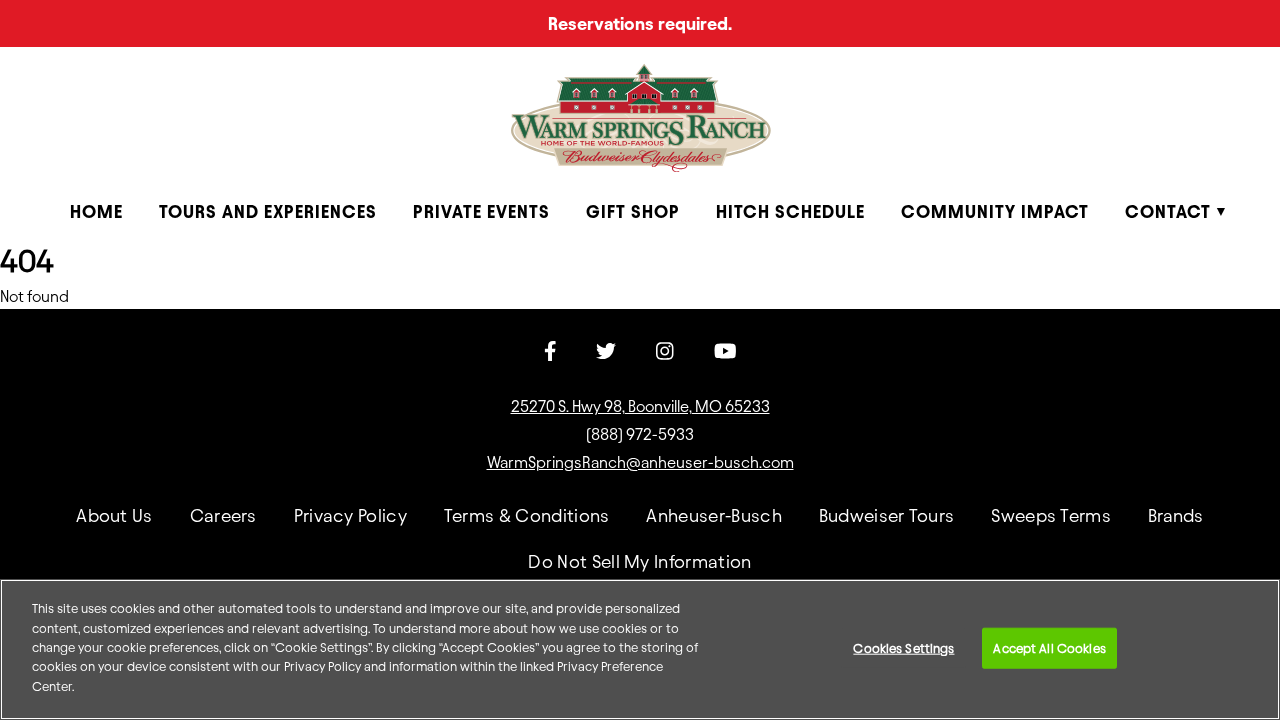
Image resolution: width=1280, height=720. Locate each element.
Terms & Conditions (527, 515)
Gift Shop (633, 211)
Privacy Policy (350, 515)
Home (96, 211)
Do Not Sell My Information (639, 561)
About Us (114, 515)
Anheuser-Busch (713, 515)
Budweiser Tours (887, 515)
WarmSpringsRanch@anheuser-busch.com (640, 462)
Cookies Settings (903, 647)
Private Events (481, 211)
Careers (223, 515)
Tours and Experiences (268, 211)
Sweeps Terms (1051, 515)
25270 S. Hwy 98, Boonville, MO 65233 (640, 406)
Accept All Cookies (1049, 647)
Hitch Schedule (790, 211)
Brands (1176, 515)
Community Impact (995, 211)
